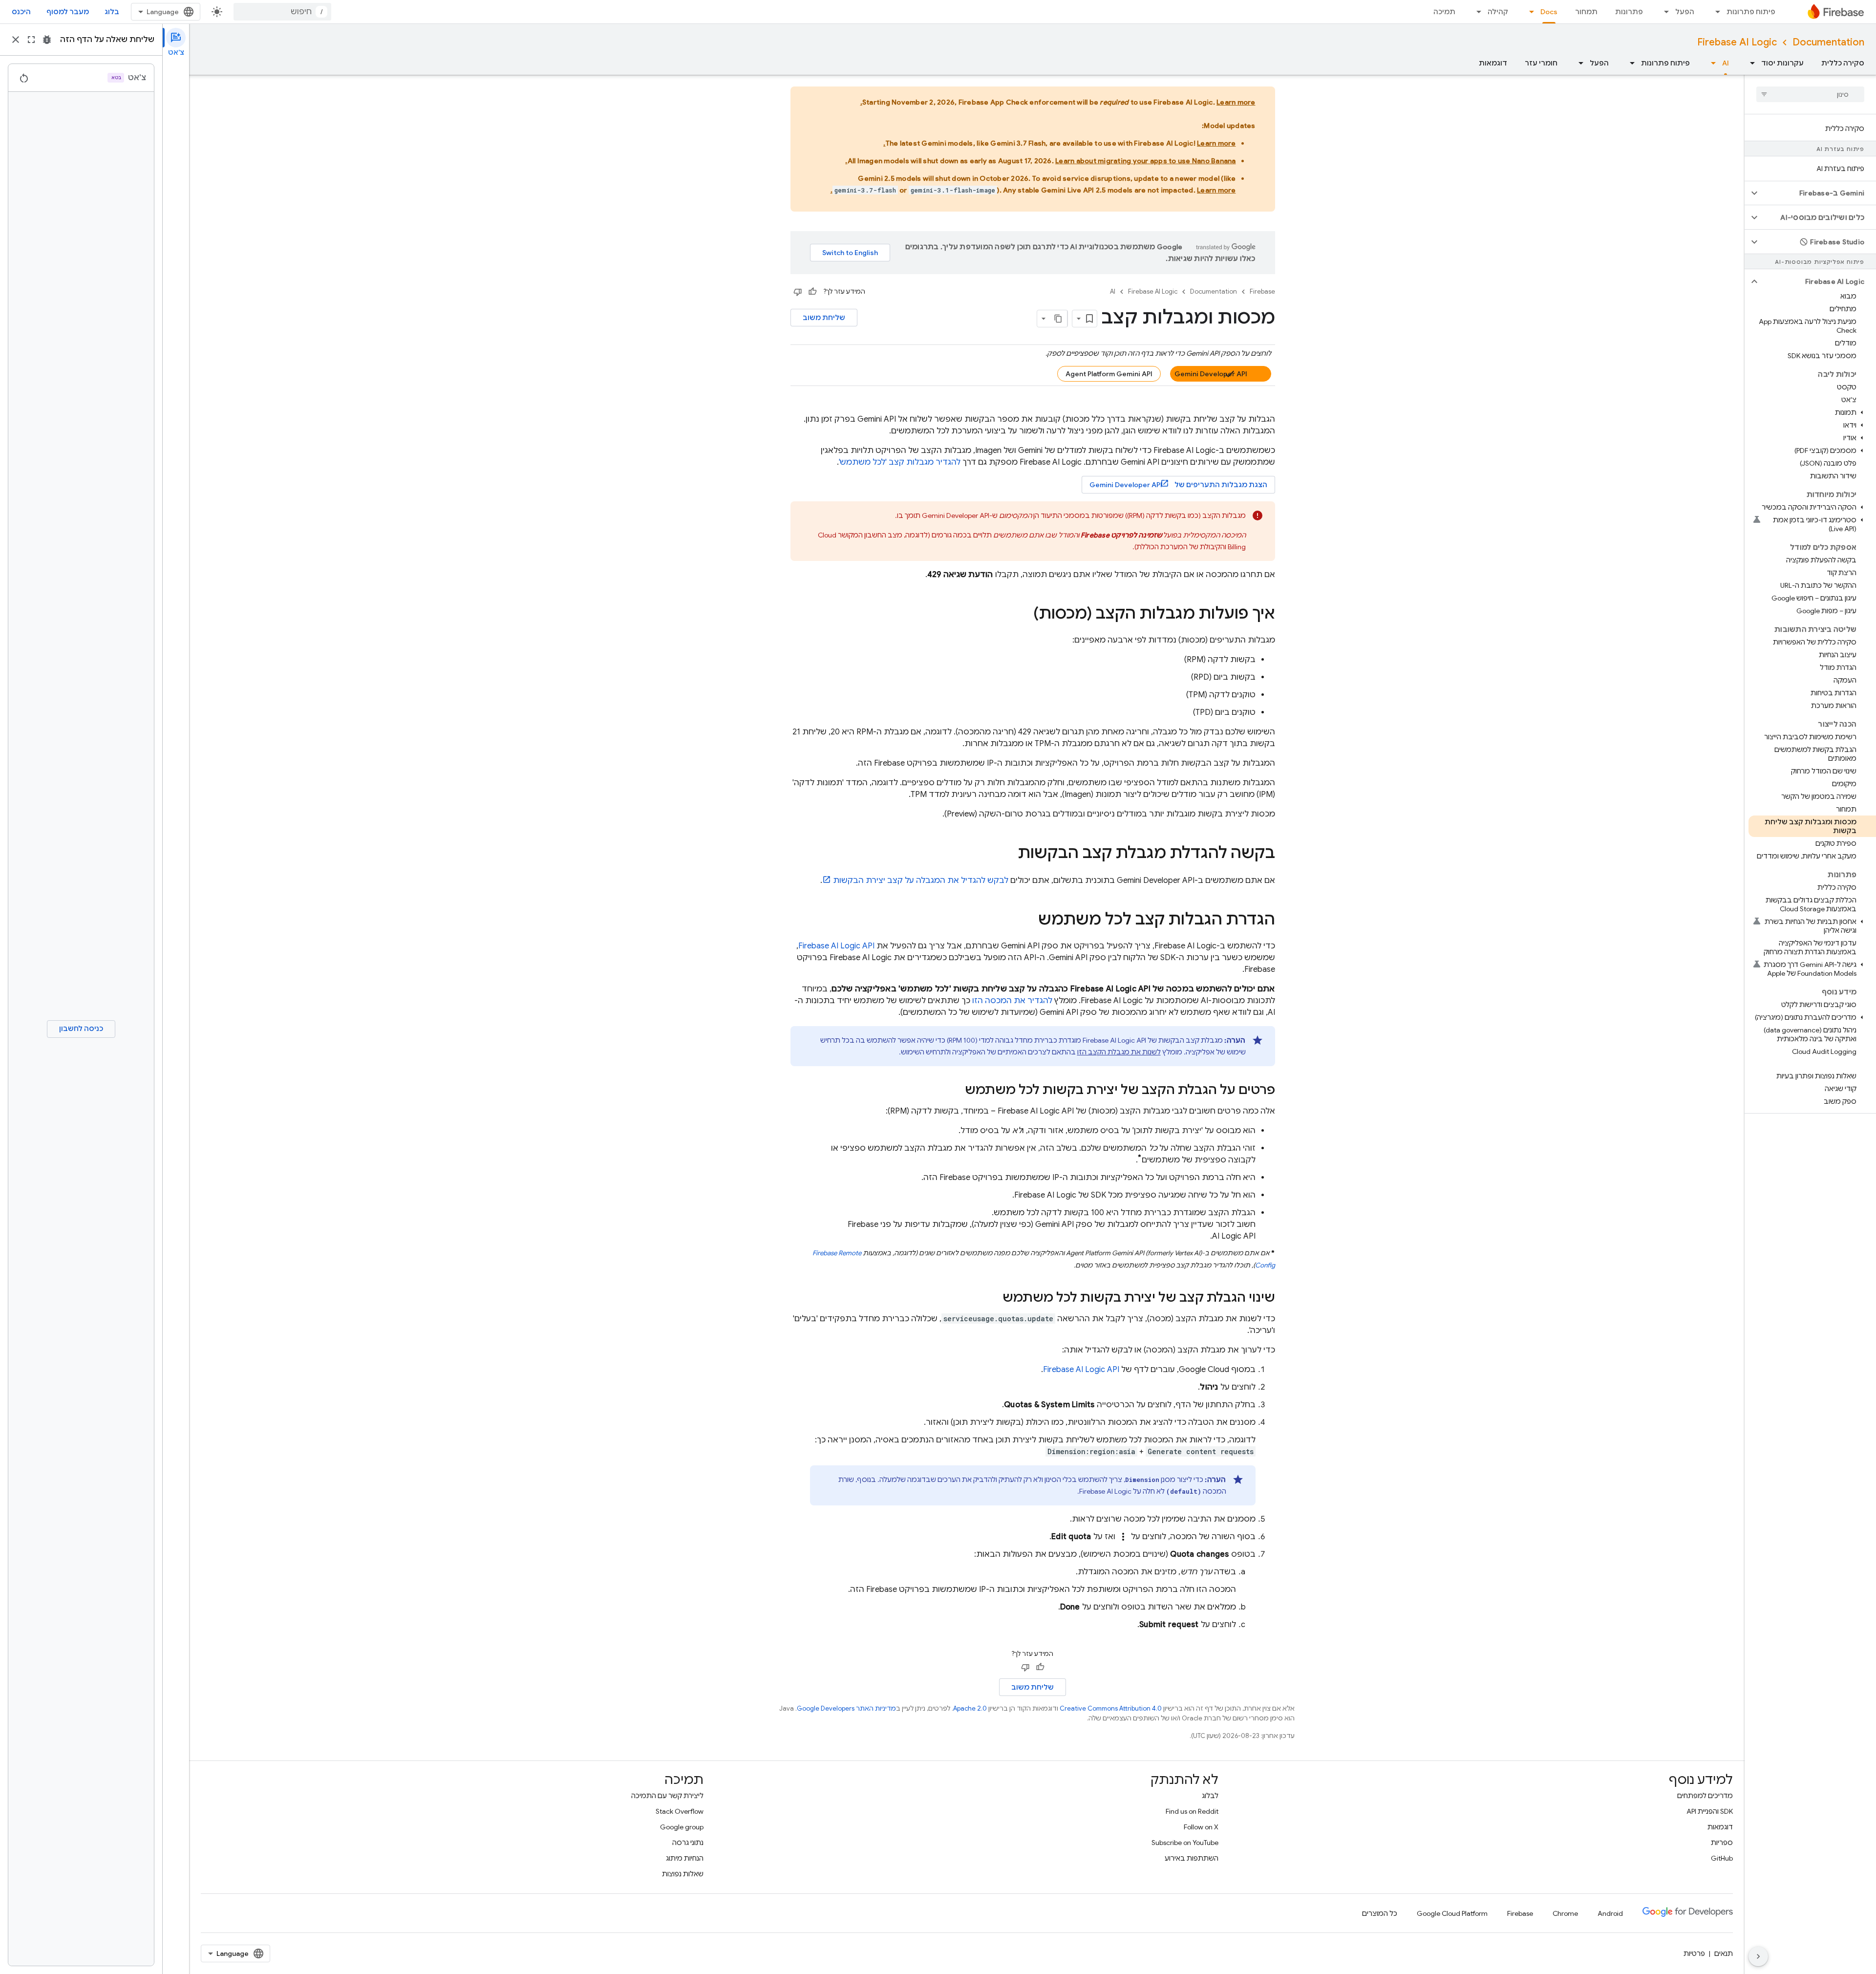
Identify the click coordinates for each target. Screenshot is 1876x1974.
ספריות (1722, 1843)
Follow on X (1201, 1827)
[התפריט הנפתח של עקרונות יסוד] (1749, 63)
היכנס (21, 12)
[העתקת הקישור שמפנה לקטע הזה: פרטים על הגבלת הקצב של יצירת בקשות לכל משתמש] (955, 1091)
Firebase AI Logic (1737, 42)
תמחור (1586, 12)
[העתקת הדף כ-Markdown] (1059, 319)
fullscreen (31, 40)
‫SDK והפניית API (1710, 1811)
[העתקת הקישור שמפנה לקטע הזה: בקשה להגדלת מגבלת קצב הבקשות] (1008, 854)
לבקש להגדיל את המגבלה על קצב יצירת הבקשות (921, 880)
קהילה (1498, 12)
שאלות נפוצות (683, 1874)
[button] (1818, 193)
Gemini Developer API (1211, 374)
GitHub (1722, 1858)
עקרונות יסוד (1782, 63)
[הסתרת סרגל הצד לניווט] (1758, 1956)
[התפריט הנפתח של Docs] (1529, 12)
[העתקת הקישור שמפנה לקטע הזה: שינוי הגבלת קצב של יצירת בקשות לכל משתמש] (993, 1298)
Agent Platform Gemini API (1109, 374)
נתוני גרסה (688, 1843)
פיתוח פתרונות (1751, 12)
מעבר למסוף (68, 12)
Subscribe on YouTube (1185, 1843)
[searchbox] (1810, 94)
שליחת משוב (824, 318)
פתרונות (1629, 12)
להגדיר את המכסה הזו (1012, 1001)
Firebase (1262, 291)
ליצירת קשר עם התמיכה (667, 1796)
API (836, 946)
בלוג (112, 12)
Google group (682, 1827)
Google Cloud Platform (1452, 1913)
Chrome (1565, 1913)
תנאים (1724, 1953)
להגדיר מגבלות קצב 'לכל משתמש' (900, 462)
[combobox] (282, 12)
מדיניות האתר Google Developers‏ (846, 1708)
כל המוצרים (1380, 1913)
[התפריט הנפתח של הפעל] (1663, 12)
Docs (1549, 12)
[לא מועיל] (798, 292)
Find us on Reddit (1192, 1811)
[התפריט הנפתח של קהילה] (1476, 12)
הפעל (1685, 12)
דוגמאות (1493, 63)
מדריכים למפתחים (1705, 1796)
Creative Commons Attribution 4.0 (1111, 1708)
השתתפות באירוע (1192, 1858)
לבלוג (1210, 1796)
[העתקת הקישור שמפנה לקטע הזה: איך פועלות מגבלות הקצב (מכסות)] (1023, 615)
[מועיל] (812, 292)
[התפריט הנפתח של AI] (1710, 63)
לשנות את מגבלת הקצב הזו (1119, 1052)
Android (1610, 1913)
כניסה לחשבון (81, 1029)
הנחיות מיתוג (685, 1858)
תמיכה (1444, 12)
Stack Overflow (680, 1811)
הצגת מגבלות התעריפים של (1178, 485)
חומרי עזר (1541, 63)
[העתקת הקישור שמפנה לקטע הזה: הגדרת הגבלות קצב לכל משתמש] (1028, 921)
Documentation (1828, 42)
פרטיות (1694, 1953)
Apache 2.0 (970, 1708)
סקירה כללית (1843, 63)
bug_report (47, 40)
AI (1726, 63)
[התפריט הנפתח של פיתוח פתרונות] (1715, 12)
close (16, 40)
